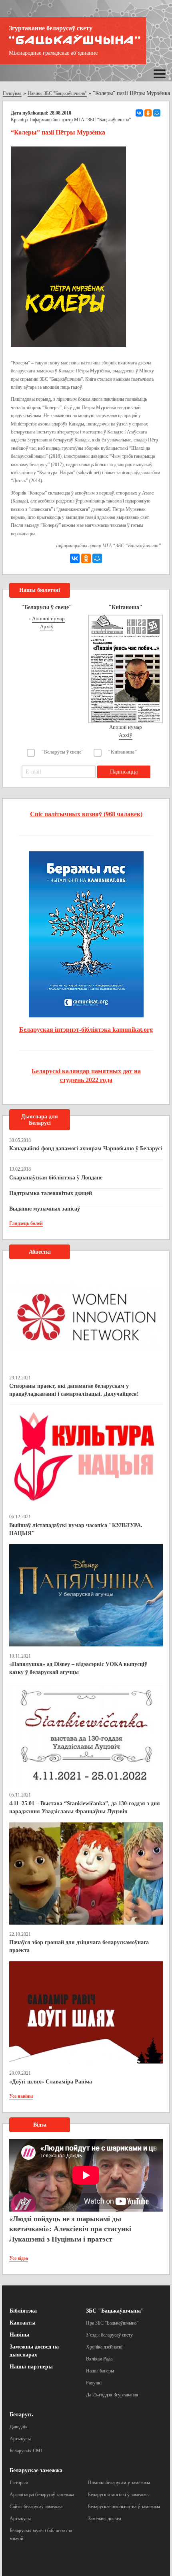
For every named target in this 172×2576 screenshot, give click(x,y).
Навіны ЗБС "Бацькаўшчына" (57, 93)
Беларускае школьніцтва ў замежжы (124, 2507)
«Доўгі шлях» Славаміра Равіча (51, 2082)
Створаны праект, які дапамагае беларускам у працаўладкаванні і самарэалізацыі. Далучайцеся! (74, 1390)
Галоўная (12, 93)
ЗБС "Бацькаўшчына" (115, 2311)
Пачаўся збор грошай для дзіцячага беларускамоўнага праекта (79, 1946)
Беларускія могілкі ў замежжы (119, 2495)
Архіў (47, 626)
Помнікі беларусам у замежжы (119, 2483)
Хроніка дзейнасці (104, 2347)
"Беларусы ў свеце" (63, 752)
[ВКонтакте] (139, 113)
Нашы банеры (100, 2371)
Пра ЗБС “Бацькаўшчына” (112, 2323)
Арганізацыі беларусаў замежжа (42, 2495)
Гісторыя (19, 2483)
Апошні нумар (48, 618)
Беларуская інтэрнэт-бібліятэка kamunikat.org (86, 1030)
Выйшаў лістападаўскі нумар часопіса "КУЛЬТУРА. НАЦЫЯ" (76, 1529)
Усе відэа (19, 2258)
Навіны (19, 2335)
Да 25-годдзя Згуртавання (112, 2395)
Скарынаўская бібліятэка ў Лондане (56, 1178)
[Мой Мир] (157, 113)
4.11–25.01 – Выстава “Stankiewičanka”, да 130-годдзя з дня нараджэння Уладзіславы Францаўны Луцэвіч (85, 1807)
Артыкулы (20, 2439)
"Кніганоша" (123, 752)
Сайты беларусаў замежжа (36, 2507)
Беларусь (21, 2415)
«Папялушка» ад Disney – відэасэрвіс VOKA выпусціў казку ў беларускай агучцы (78, 1668)
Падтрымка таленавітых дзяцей (51, 1193)
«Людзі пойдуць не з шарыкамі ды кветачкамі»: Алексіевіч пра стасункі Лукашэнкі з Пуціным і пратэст (70, 2229)
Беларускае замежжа (36, 2470)
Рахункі (94, 2383)
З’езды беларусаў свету (109, 2335)
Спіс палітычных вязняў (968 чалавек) (86, 814)
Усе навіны (21, 2096)
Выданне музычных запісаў (45, 1209)
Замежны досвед (105, 2519)
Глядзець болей (26, 1223)
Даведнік (19, 2427)
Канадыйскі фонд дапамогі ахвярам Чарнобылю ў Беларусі (86, 1149)
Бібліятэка (23, 2311)
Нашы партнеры (31, 2367)
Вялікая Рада (99, 2359)
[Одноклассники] (148, 113)
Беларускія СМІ (26, 2451)
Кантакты (23, 2323)
